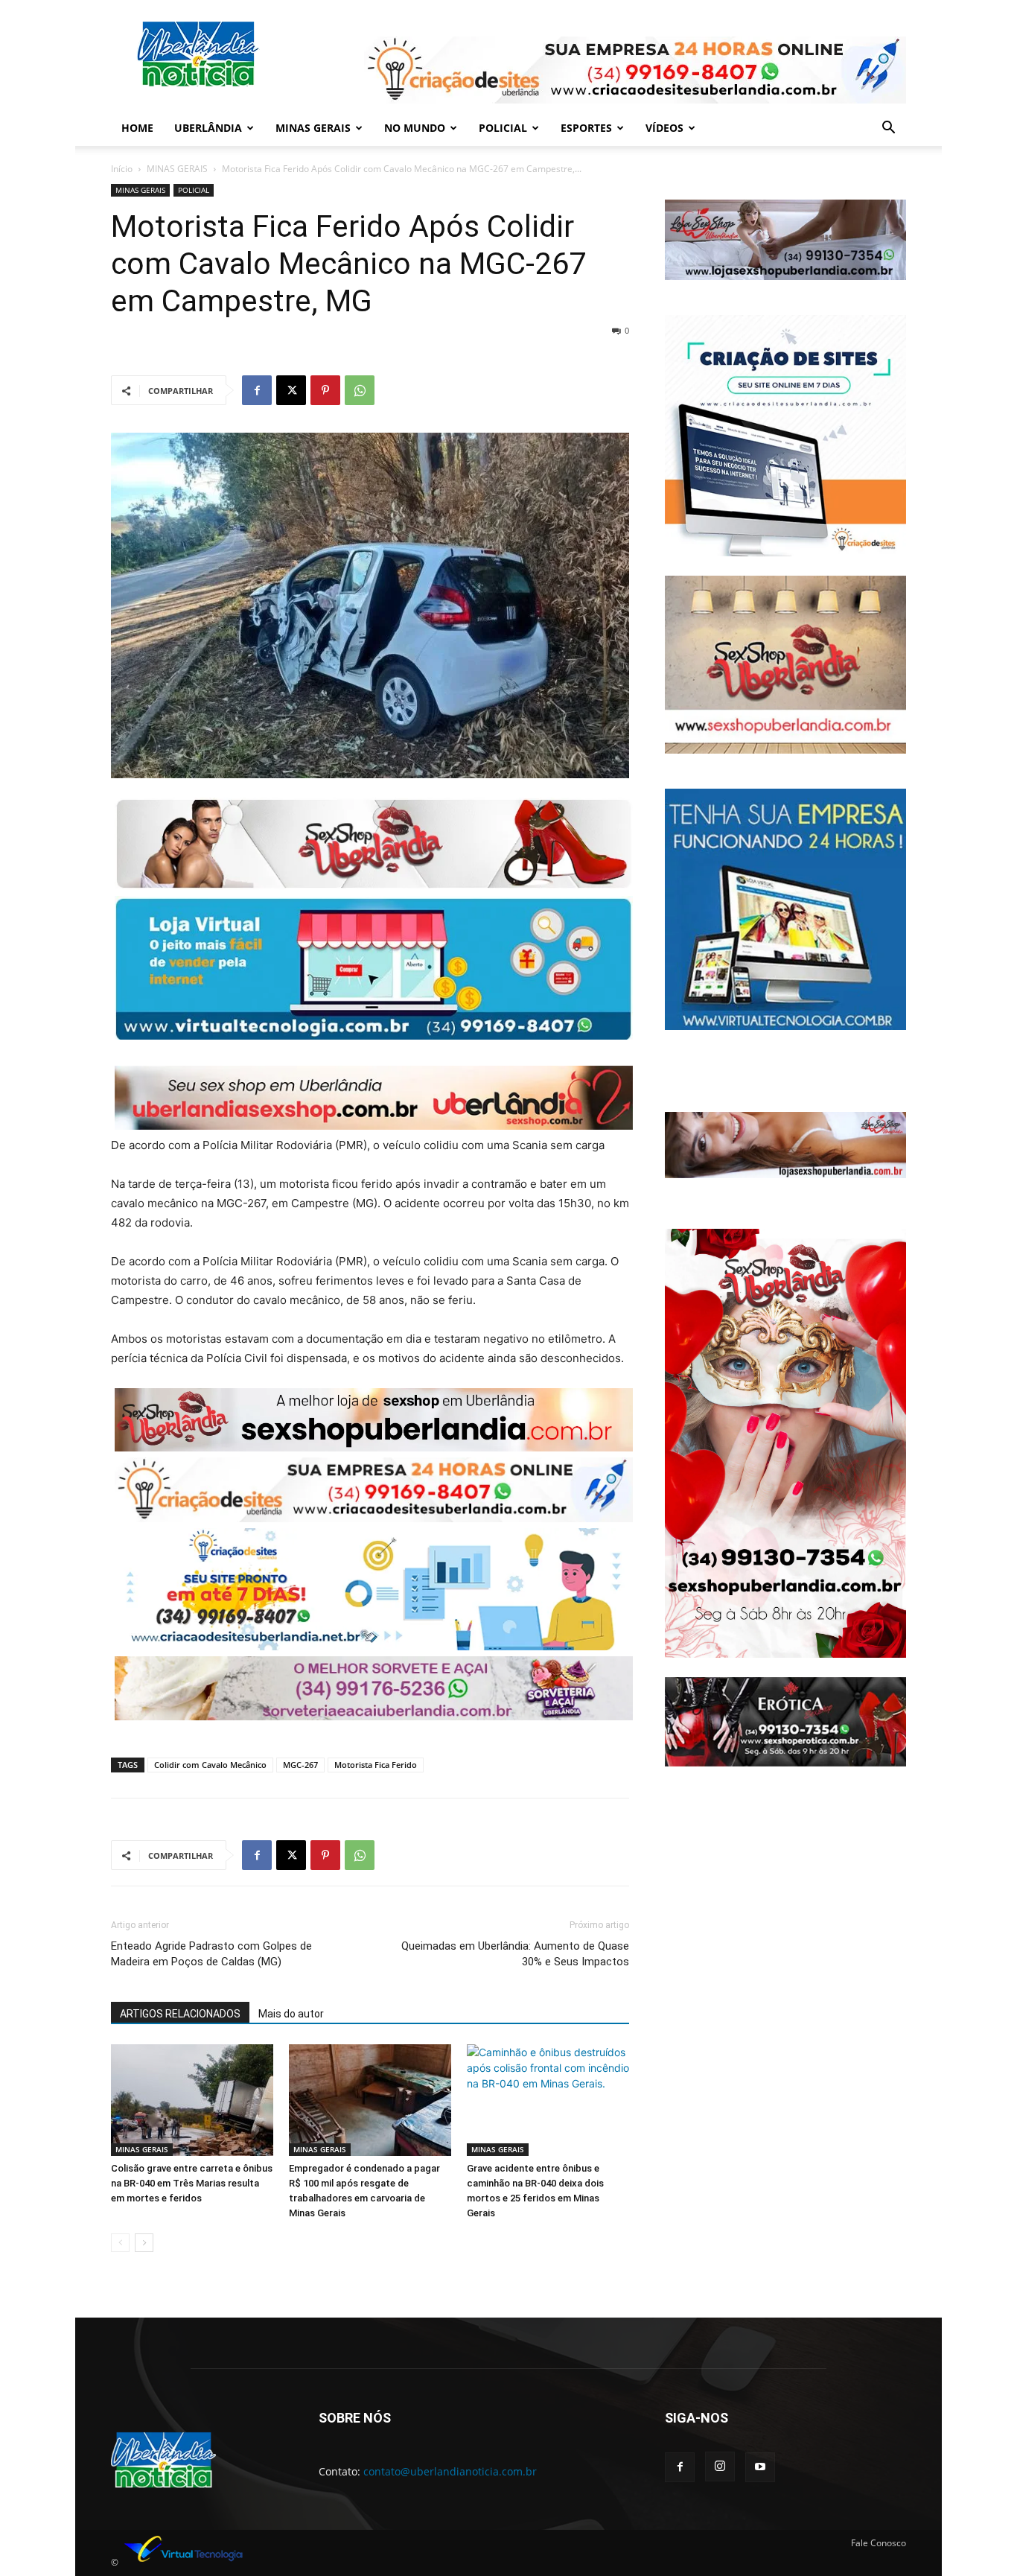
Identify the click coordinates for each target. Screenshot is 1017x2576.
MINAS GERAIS (313, 128)
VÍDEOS (664, 128)
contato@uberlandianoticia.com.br (450, 2471)
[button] (888, 129)
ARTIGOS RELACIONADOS (180, 2014)
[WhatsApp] (360, 390)
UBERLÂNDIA (208, 128)
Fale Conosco (879, 2543)
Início (122, 169)
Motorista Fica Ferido (376, 1765)
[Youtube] (760, 2467)
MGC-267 (300, 1765)
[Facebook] (257, 390)
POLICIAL (503, 128)
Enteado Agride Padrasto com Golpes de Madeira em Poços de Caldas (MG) (211, 1954)
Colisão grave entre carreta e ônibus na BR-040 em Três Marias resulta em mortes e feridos (192, 2183)
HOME (137, 128)
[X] (291, 390)
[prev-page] (120, 2243)
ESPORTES (586, 128)
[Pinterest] (325, 390)
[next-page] (144, 2243)
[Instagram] (720, 2467)
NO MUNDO (415, 128)
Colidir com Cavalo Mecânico (210, 1765)
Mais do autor (291, 2014)
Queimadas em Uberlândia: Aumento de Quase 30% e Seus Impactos (515, 1954)
